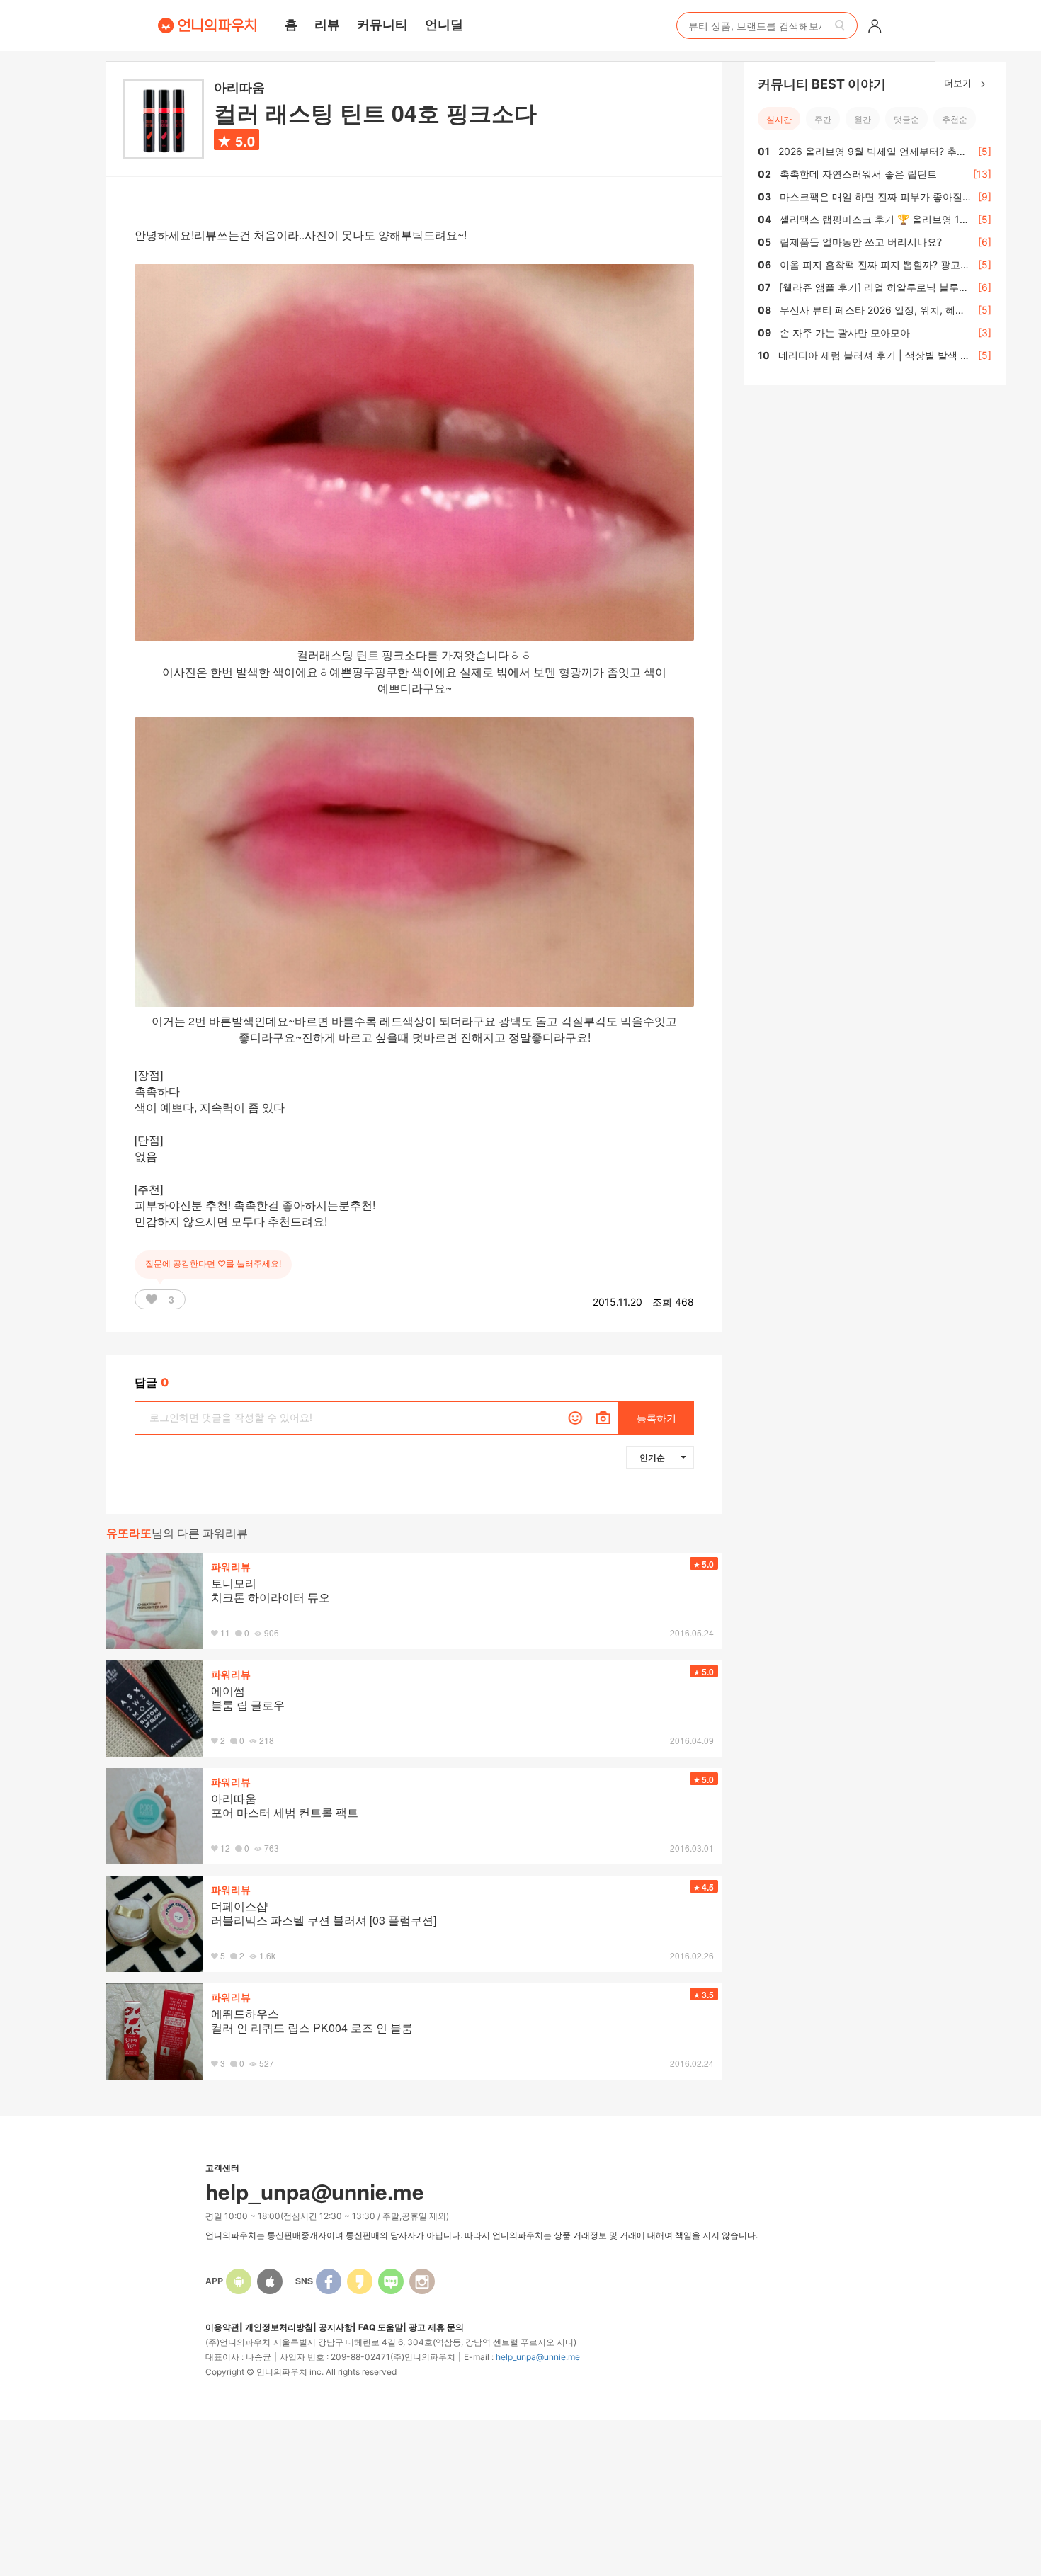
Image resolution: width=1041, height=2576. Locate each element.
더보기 (959, 82)
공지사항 (336, 2327)
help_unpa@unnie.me (538, 2357)
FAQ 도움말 (381, 2327)
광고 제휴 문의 (436, 2327)
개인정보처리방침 (279, 2327)
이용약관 (222, 2327)
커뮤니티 (382, 24)
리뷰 (327, 24)
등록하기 (656, 1418)
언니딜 (444, 24)
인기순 (652, 1457)
